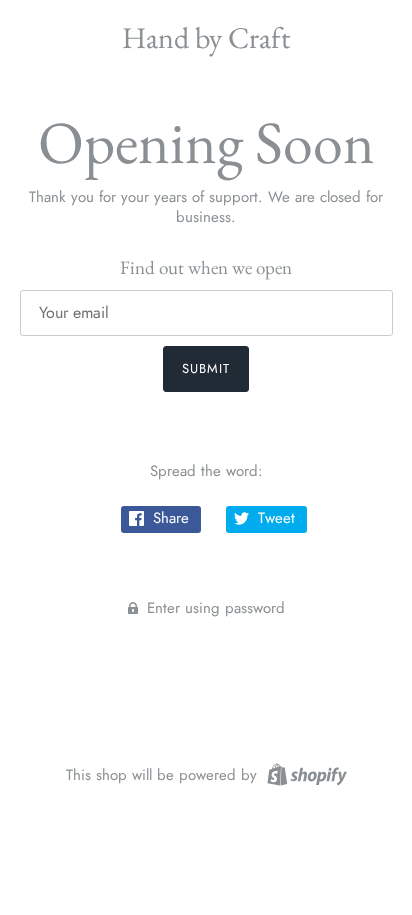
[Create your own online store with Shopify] (304, 773)
